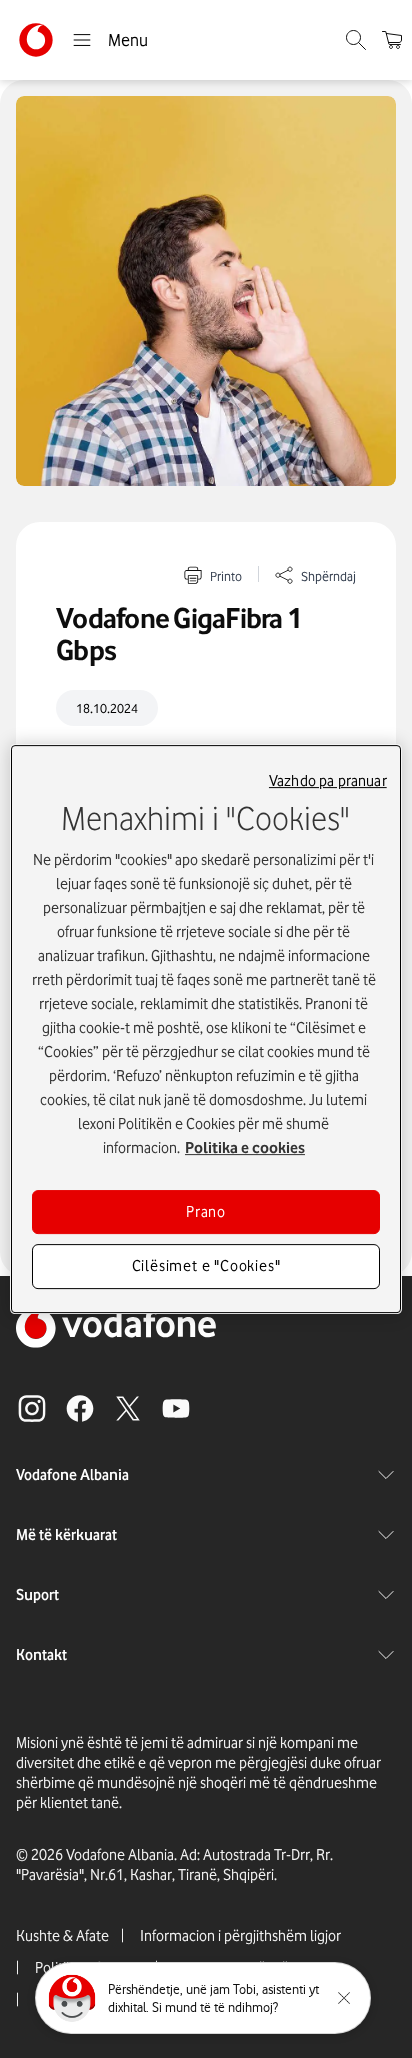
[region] (205, 1029)
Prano (206, 1212)
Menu (128, 40)
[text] (206, 708)
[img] (206, 291)
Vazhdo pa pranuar (328, 781)
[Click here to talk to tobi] (72, 1998)
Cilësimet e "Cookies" (206, 1267)
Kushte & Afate (62, 1936)
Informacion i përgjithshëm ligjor (240, 1936)
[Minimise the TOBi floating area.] (344, 1998)
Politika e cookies (245, 1148)
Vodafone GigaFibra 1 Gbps (179, 634)
